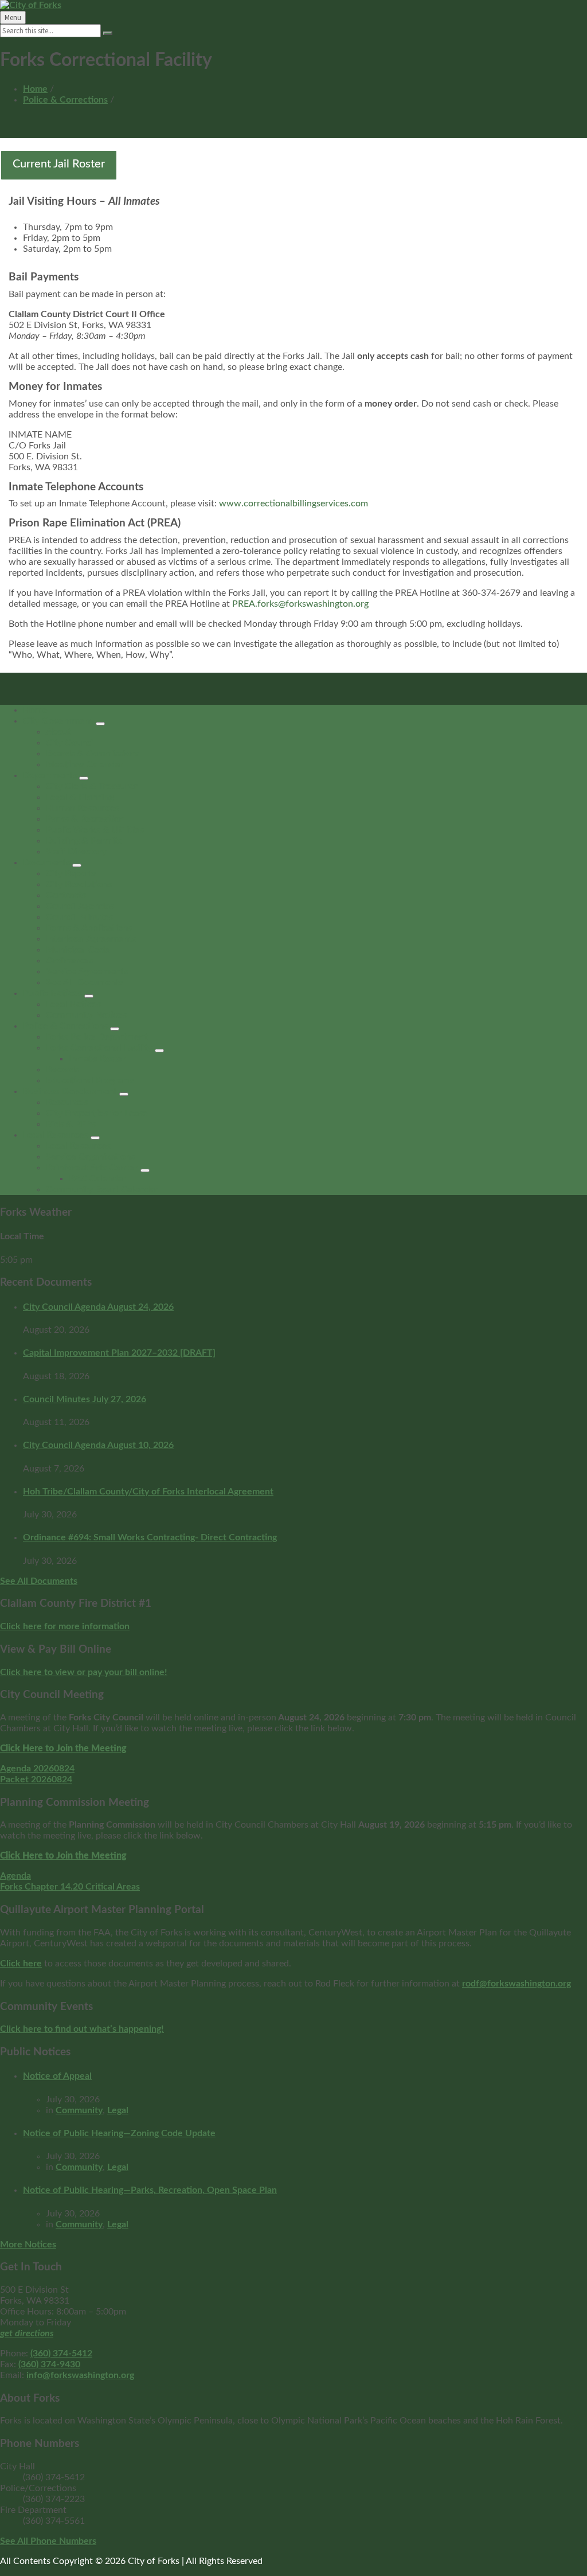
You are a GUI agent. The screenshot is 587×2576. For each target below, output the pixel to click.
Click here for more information (65, 1626)
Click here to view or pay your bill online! (84, 1672)
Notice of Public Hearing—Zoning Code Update (119, 2133)
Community (79, 2110)
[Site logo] (31, 5)
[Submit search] (108, 33)
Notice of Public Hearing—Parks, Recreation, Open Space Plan (150, 2190)
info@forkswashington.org (80, 2375)
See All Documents (39, 1581)
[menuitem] (35, 710)
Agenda (15, 1876)
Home (35, 89)
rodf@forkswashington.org (516, 1984)
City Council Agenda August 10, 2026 (98, 1445)
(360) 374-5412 (61, 2353)
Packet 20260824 (36, 1779)
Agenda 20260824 (37, 1769)
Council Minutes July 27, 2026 (85, 1399)
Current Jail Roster (59, 164)
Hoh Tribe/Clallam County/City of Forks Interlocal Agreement (148, 1492)
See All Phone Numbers (48, 2541)
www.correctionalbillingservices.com (293, 504)
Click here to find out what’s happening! (82, 2029)
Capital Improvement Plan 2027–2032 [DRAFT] (119, 1353)
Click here (21, 1964)
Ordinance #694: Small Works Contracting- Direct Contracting (150, 1537)
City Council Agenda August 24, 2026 (98, 1307)
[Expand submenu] (100, 724)
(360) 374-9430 (49, 2364)
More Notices (28, 2245)
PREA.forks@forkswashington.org (300, 604)
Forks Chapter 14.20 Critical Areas (70, 1887)
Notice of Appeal (57, 2076)
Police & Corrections (65, 100)
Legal (118, 2110)
